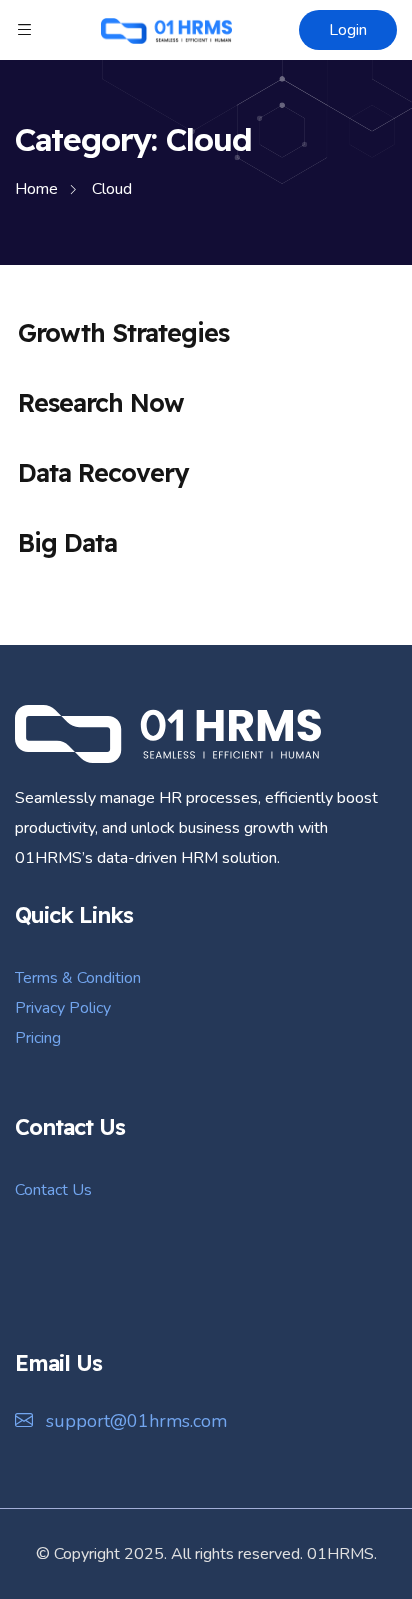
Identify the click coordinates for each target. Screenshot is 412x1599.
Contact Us (53, 1190)
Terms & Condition (78, 978)
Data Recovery (103, 472)
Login (348, 30)
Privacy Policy (63, 1008)
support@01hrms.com (134, 1421)
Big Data (67, 542)
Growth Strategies (123, 332)
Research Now (101, 402)
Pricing (38, 1038)
